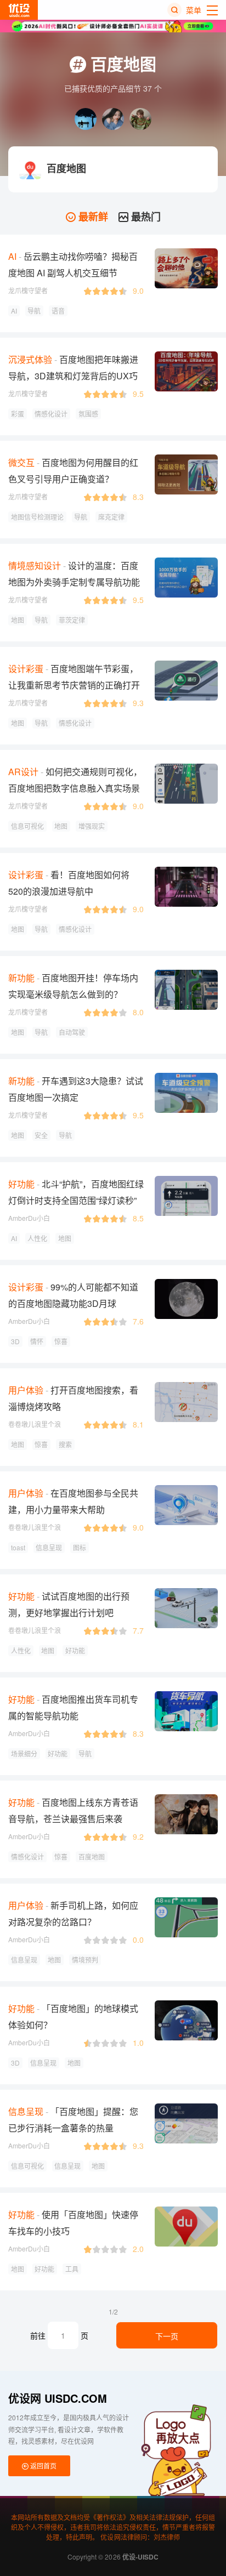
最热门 (145, 217)
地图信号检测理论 (37, 517)
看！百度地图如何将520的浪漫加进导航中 (69, 883)
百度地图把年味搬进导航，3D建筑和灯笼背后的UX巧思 (73, 376)
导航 (34, 311)
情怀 (37, 1341)
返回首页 (43, 2466)
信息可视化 (27, 826)
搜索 (65, 1444)
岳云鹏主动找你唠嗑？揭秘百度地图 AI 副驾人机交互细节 (73, 265)
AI (14, 311)
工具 (72, 2269)
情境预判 (85, 1960)
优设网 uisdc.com (58, 2398)
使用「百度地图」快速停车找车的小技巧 (73, 2223)
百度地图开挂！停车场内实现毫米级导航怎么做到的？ (73, 986)
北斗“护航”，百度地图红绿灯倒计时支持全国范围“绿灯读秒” (76, 1192)
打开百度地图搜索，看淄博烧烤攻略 (73, 1398)
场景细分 (24, 1753)
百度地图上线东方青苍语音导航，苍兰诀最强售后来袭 (73, 1810)
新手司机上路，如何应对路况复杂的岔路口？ (73, 1913)
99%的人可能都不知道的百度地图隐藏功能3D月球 (73, 1295)
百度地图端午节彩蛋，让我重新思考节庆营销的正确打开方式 (74, 685)
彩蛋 (18, 414)
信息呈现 (49, 1547)
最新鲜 (92, 217)
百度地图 (92, 1856)
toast (18, 1547)
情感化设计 (51, 414)
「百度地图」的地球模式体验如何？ (73, 2017)
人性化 (37, 1238)
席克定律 (111, 517)
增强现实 (92, 826)
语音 (58, 311)
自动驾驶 (72, 1032)
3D (15, 1341)
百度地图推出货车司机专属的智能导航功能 (73, 1707)
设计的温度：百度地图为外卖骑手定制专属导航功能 (74, 574)
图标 (80, 1547)
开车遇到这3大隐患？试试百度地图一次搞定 (76, 1089)
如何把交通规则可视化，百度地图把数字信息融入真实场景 (75, 780)
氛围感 (88, 414)
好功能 (75, 1650)
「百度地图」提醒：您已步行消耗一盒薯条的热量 (73, 2120)
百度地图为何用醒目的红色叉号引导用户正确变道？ (73, 471)
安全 (41, 1135)
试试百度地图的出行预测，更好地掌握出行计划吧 (69, 1604)
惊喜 (61, 1341)
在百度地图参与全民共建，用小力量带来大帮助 (73, 1501)
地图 (18, 620)
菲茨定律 (72, 620)
